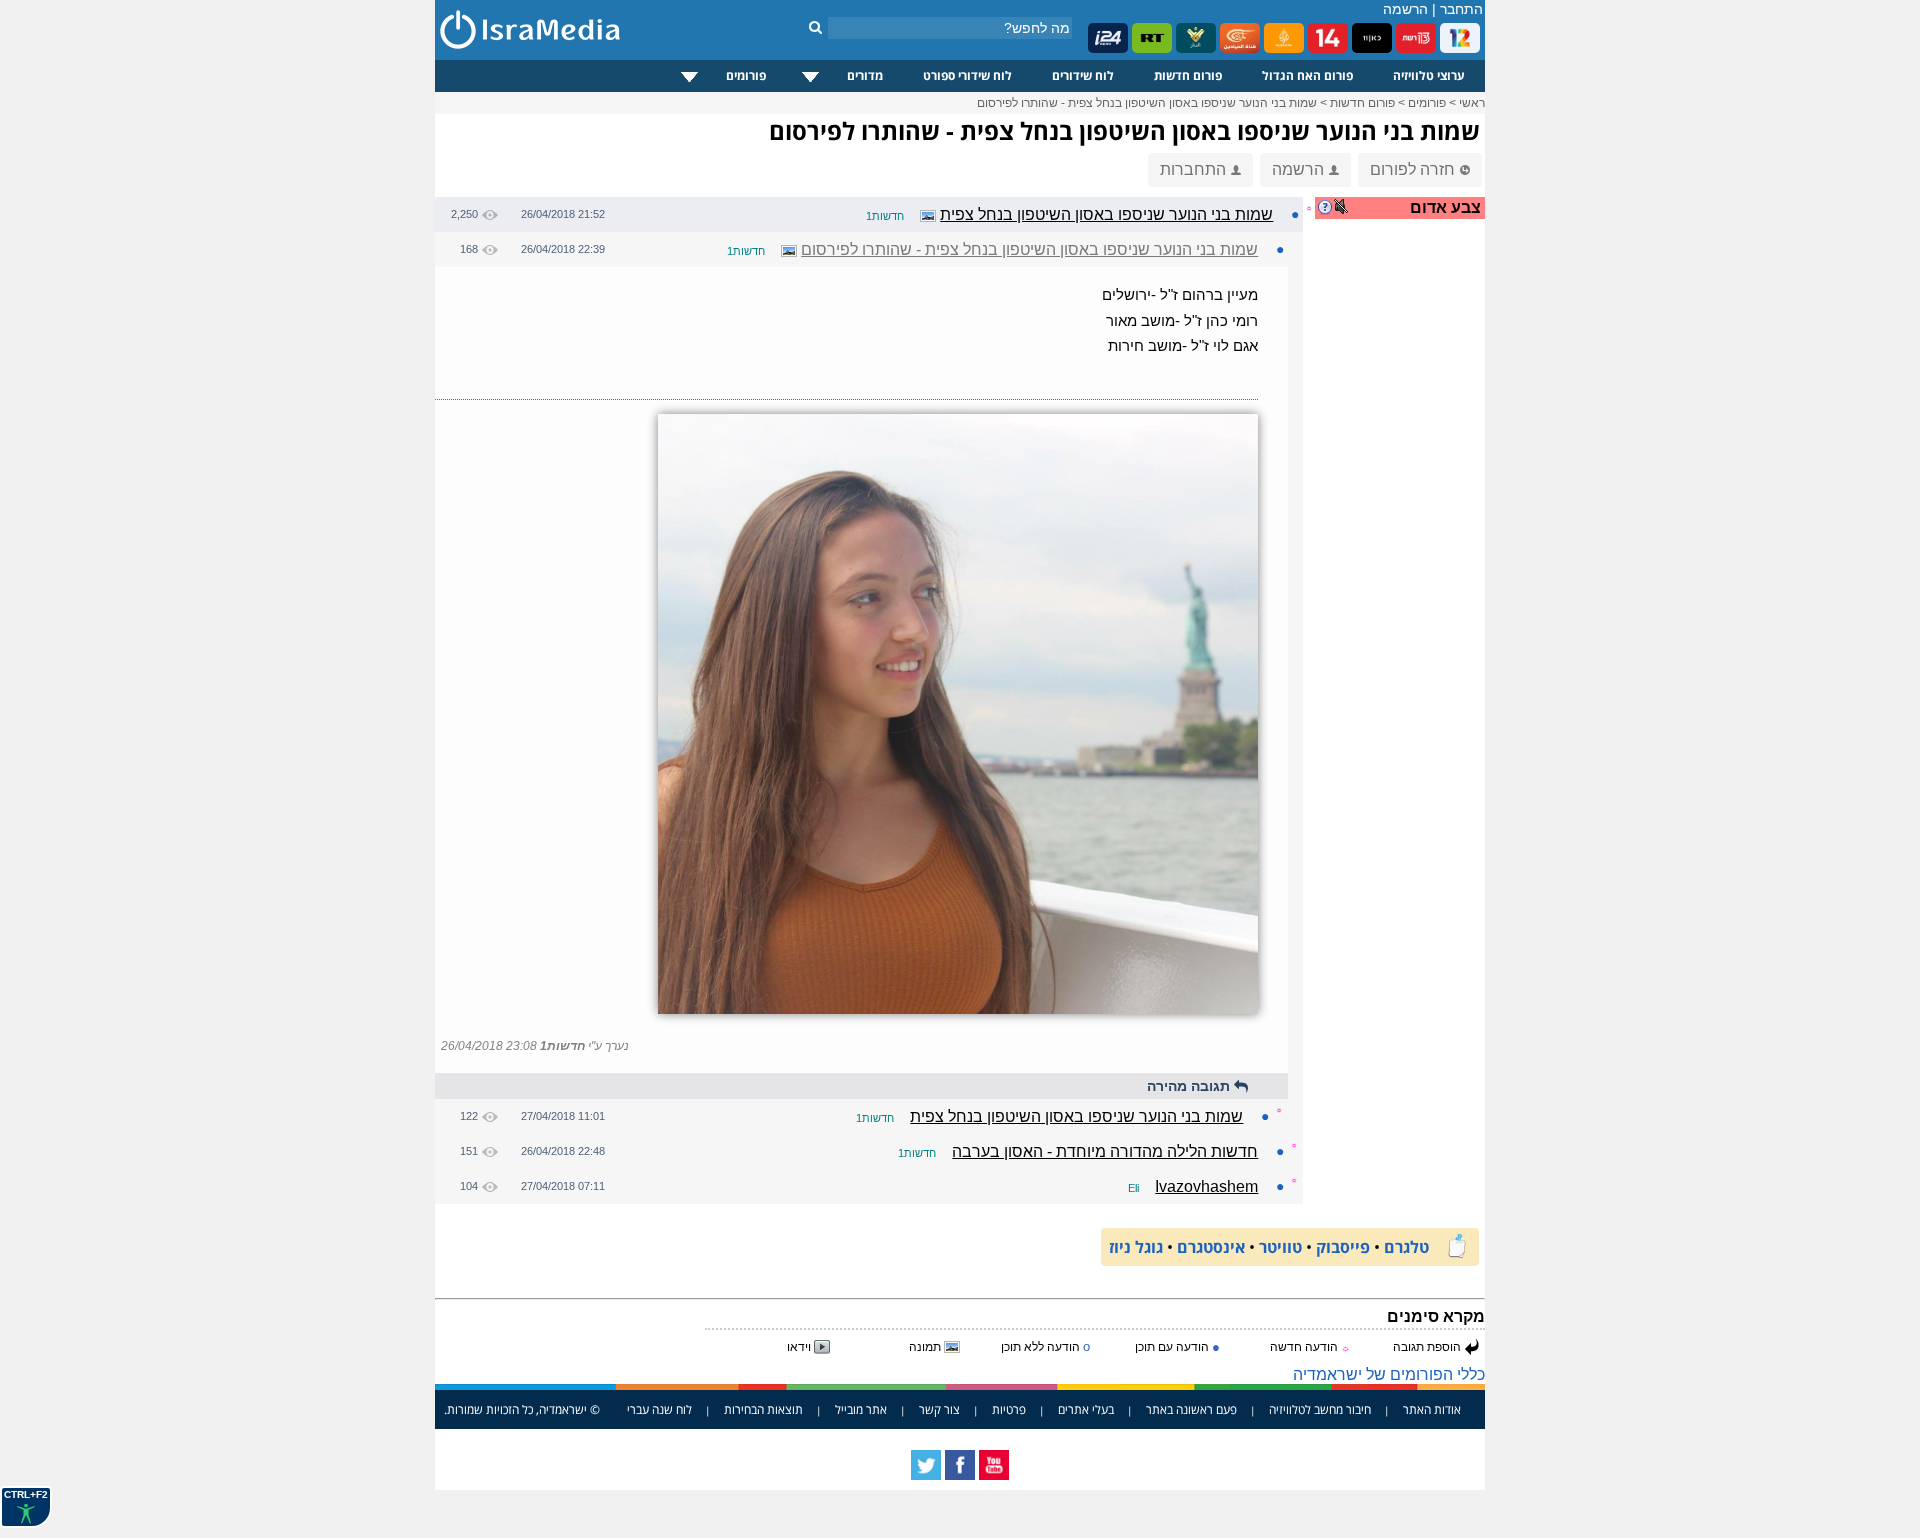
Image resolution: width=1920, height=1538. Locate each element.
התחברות (1193, 169)
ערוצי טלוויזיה (1429, 75)
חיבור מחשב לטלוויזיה (1320, 1409)
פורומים (746, 75)
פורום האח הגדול (1307, 75)
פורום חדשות (1188, 75)
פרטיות (1009, 1409)
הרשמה (1405, 9)
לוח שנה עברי (659, 1409)
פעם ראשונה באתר (1191, 1409)
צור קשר (939, 1409)
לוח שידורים (1083, 75)
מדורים (865, 75)
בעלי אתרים (1086, 1409)
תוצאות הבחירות (763, 1409)
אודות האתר (1432, 1409)
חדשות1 (885, 216)
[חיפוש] (815, 27)
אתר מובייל (861, 1409)
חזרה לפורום (1412, 169)
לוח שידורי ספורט (967, 75)
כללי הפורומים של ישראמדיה (1389, 1374)
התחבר (1461, 9)
